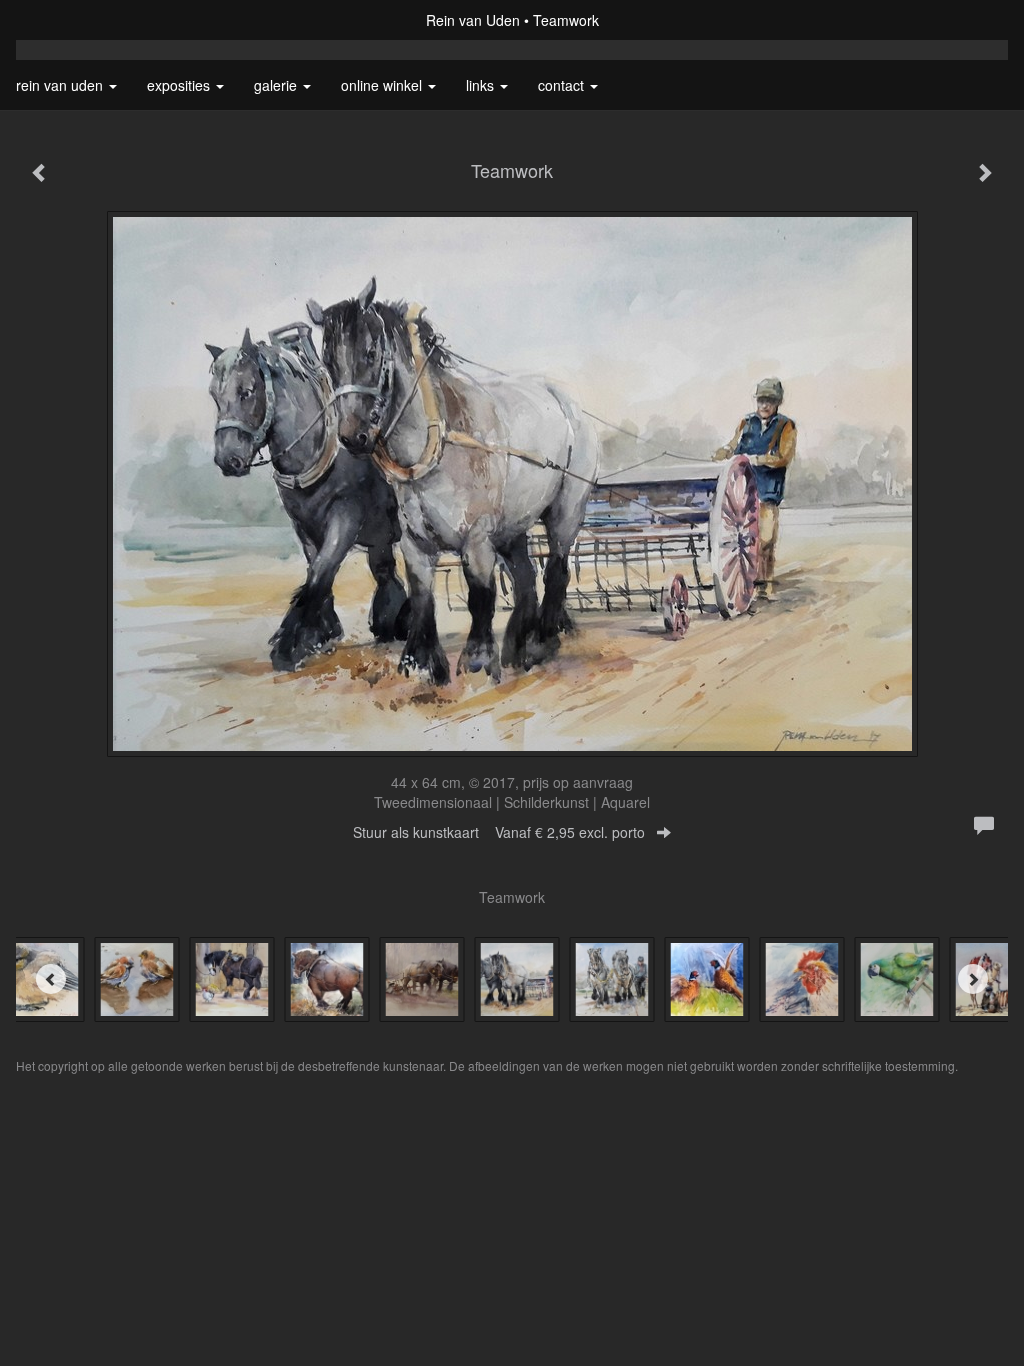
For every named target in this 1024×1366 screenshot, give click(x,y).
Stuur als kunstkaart (499, 832)
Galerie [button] (277, 85)
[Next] (973, 979)
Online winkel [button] (383, 85)
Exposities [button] (180, 85)
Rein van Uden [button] (61, 85)
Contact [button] (563, 85)
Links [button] (482, 85)
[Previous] (51, 979)
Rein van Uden (473, 20)
